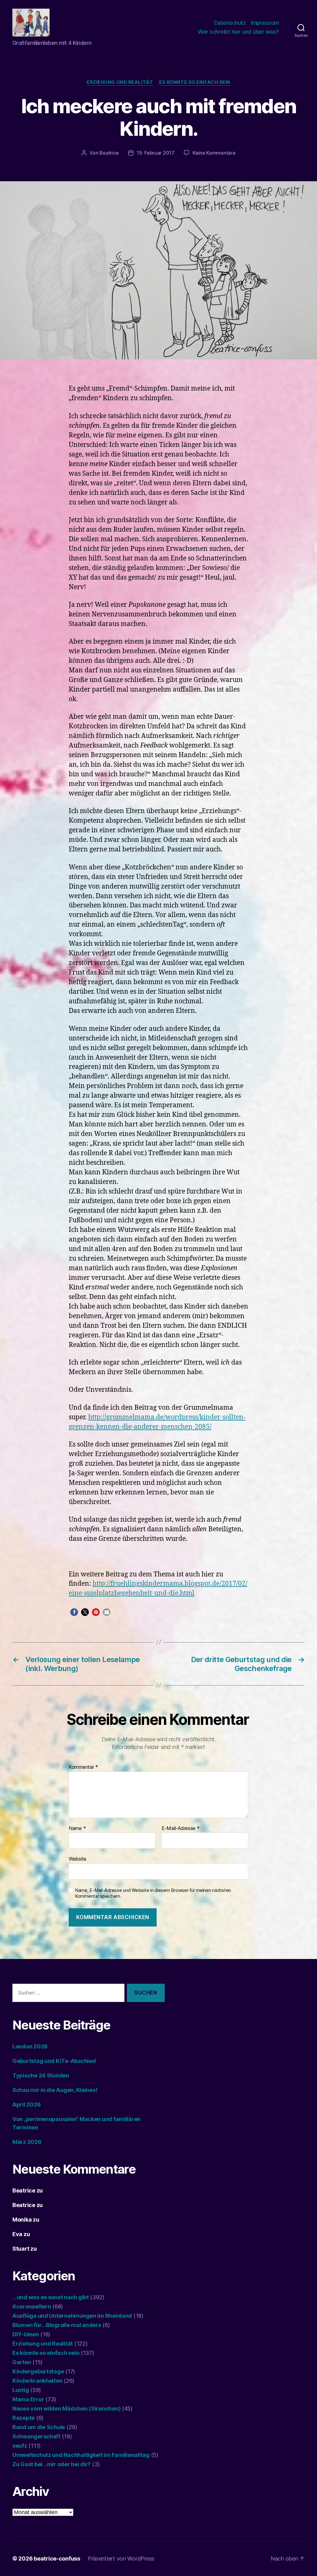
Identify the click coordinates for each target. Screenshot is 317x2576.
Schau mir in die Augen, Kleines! (55, 2090)
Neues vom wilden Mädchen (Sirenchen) (66, 2409)
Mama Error (28, 2399)
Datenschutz (230, 23)
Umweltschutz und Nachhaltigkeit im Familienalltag (81, 2455)
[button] (74, 1612)
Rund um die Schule (39, 2427)
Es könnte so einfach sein (195, 82)
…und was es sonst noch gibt (51, 2297)
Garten (22, 2362)
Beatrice (109, 153)
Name (77, 1828)
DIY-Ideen (26, 2334)
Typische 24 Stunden (41, 2075)
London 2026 (30, 2046)
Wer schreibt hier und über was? (238, 32)
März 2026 (27, 2142)
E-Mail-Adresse (181, 1828)
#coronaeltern (32, 2306)
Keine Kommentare (214, 153)
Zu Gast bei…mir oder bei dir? (52, 2464)
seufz (20, 2446)
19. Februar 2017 (156, 153)
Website (78, 1859)
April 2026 (26, 2105)
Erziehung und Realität (120, 82)
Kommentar (83, 1767)
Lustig (21, 2390)
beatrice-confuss (57, 2559)
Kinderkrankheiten (37, 2381)
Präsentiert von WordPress (121, 2559)
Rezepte (24, 2418)
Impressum (265, 23)
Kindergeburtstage (38, 2371)
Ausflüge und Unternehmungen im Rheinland (72, 2316)
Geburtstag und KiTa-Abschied (54, 2061)
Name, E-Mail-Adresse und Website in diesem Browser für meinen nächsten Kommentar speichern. (153, 1893)
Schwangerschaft (36, 2436)
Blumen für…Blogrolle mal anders (57, 2325)
